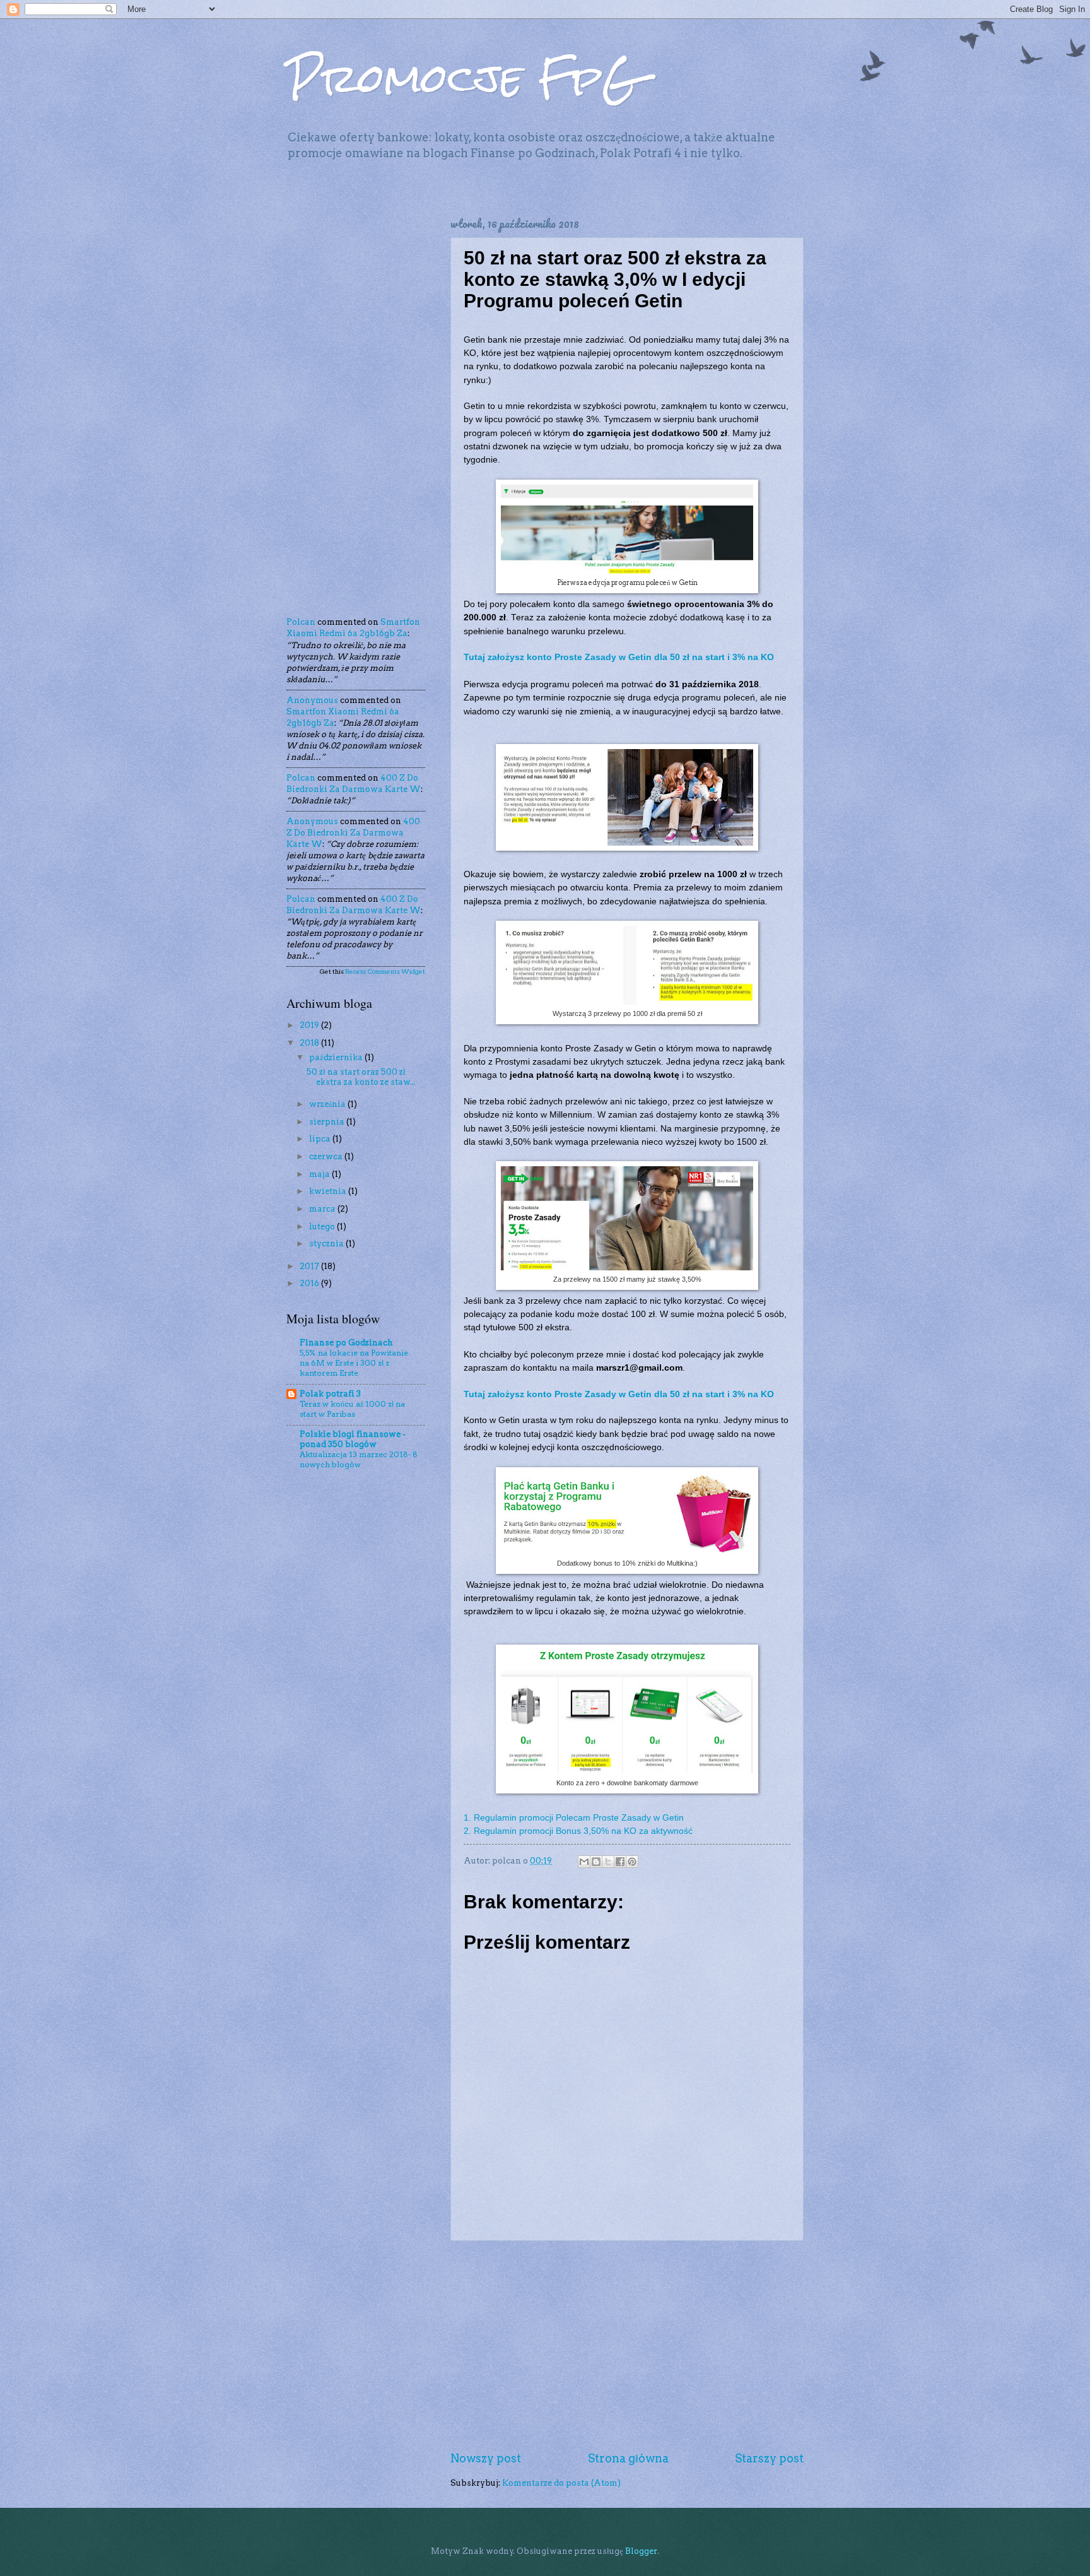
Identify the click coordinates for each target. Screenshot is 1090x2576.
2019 (310, 1025)
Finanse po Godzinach (346, 1343)
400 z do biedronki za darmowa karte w (353, 833)
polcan (301, 622)
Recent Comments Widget (385, 971)
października (337, 1057)
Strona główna (628, 2458)
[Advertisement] (627, 2346)
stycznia (327, 1244)
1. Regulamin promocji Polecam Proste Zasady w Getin (574, 1818)
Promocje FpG (463, 78)
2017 (310, 1266)
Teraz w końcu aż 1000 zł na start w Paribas (352, 1409)
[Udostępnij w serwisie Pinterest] (632, 1862)
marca (323, 1209)
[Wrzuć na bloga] (596, 1862)
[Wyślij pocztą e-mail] (584, 1862)
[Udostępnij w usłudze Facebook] (620, 1862)
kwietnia (329, 1191)
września (328, 1104)
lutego (323, 1226)
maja (320, 1174)
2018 (310, 1043)
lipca (321, 1139)
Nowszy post (486, 2458)
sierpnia (328, 1122)
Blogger (641, 2551)
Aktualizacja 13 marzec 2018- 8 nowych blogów (359, 1459)
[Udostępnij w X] (608, 1862)
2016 (310, 1283)
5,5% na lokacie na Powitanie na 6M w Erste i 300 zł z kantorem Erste (354, 1363)
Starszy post (769, 2458)
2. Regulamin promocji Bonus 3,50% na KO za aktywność (578, 1831)
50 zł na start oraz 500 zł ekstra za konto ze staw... (361, 1077)
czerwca (327, 1156)
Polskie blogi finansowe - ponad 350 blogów (353, 1439)
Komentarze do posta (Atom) (561, 2483)
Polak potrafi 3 (330, 1394)
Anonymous (312, 700)
